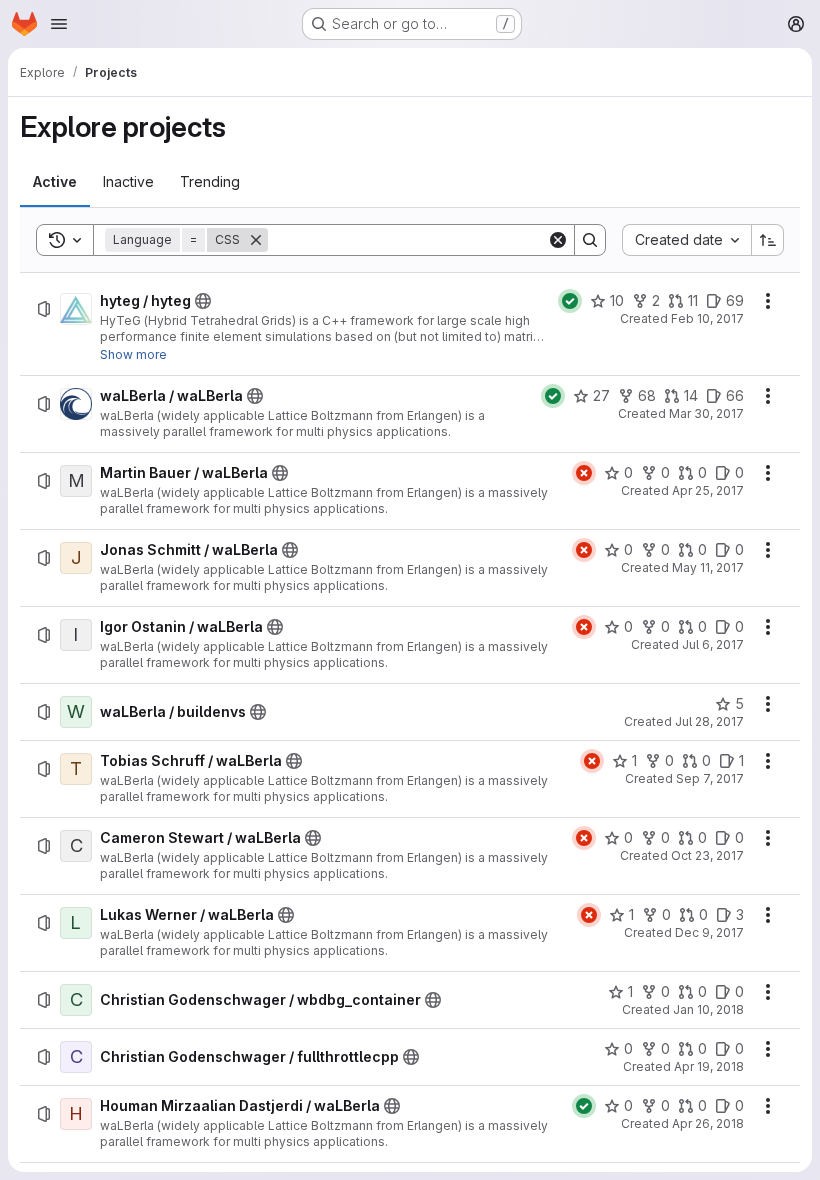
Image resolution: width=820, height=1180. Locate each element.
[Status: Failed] (584, 473)
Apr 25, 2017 (708, 490)
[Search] (590, 240)
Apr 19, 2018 (709, 1066)
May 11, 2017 (708, 567)
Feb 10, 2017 (707, 318)
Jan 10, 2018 (708, 1009)
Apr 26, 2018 (708, 1123)
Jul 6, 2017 (713, 644)
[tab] (55, 182)
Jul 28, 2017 (709, 721)
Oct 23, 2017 (707, 855)
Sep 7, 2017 (710, 778)
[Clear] (558, 240)
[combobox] (686, 240)
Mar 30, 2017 (706, 413)
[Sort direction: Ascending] (768, 240)
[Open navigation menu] (59, 24)
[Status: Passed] (570, 301)
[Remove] (256, 240)
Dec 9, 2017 (709, 932)
